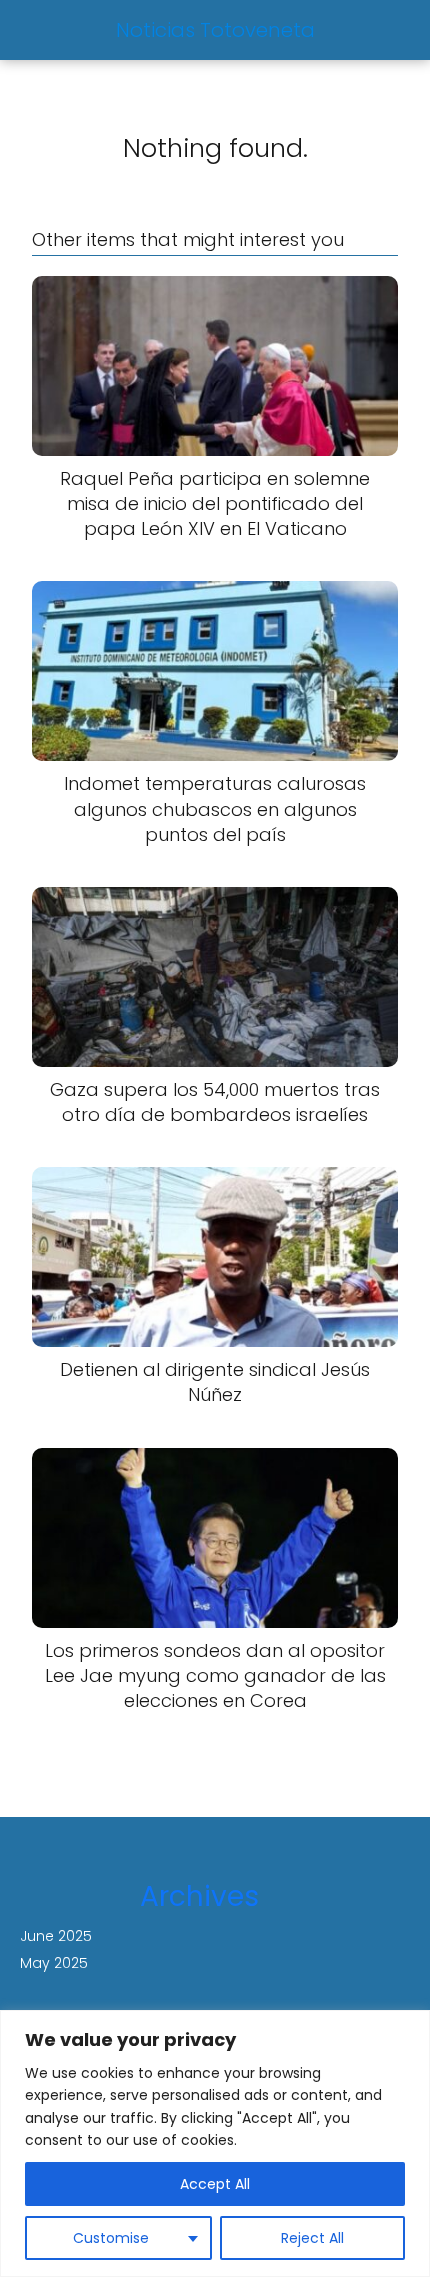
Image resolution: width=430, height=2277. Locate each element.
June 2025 (56, 1936)
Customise (111, 2238)
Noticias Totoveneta (215, 30)
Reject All (312, 2238)
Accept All (215, 2184)
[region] (215, 2143)
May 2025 (54, 1963)
